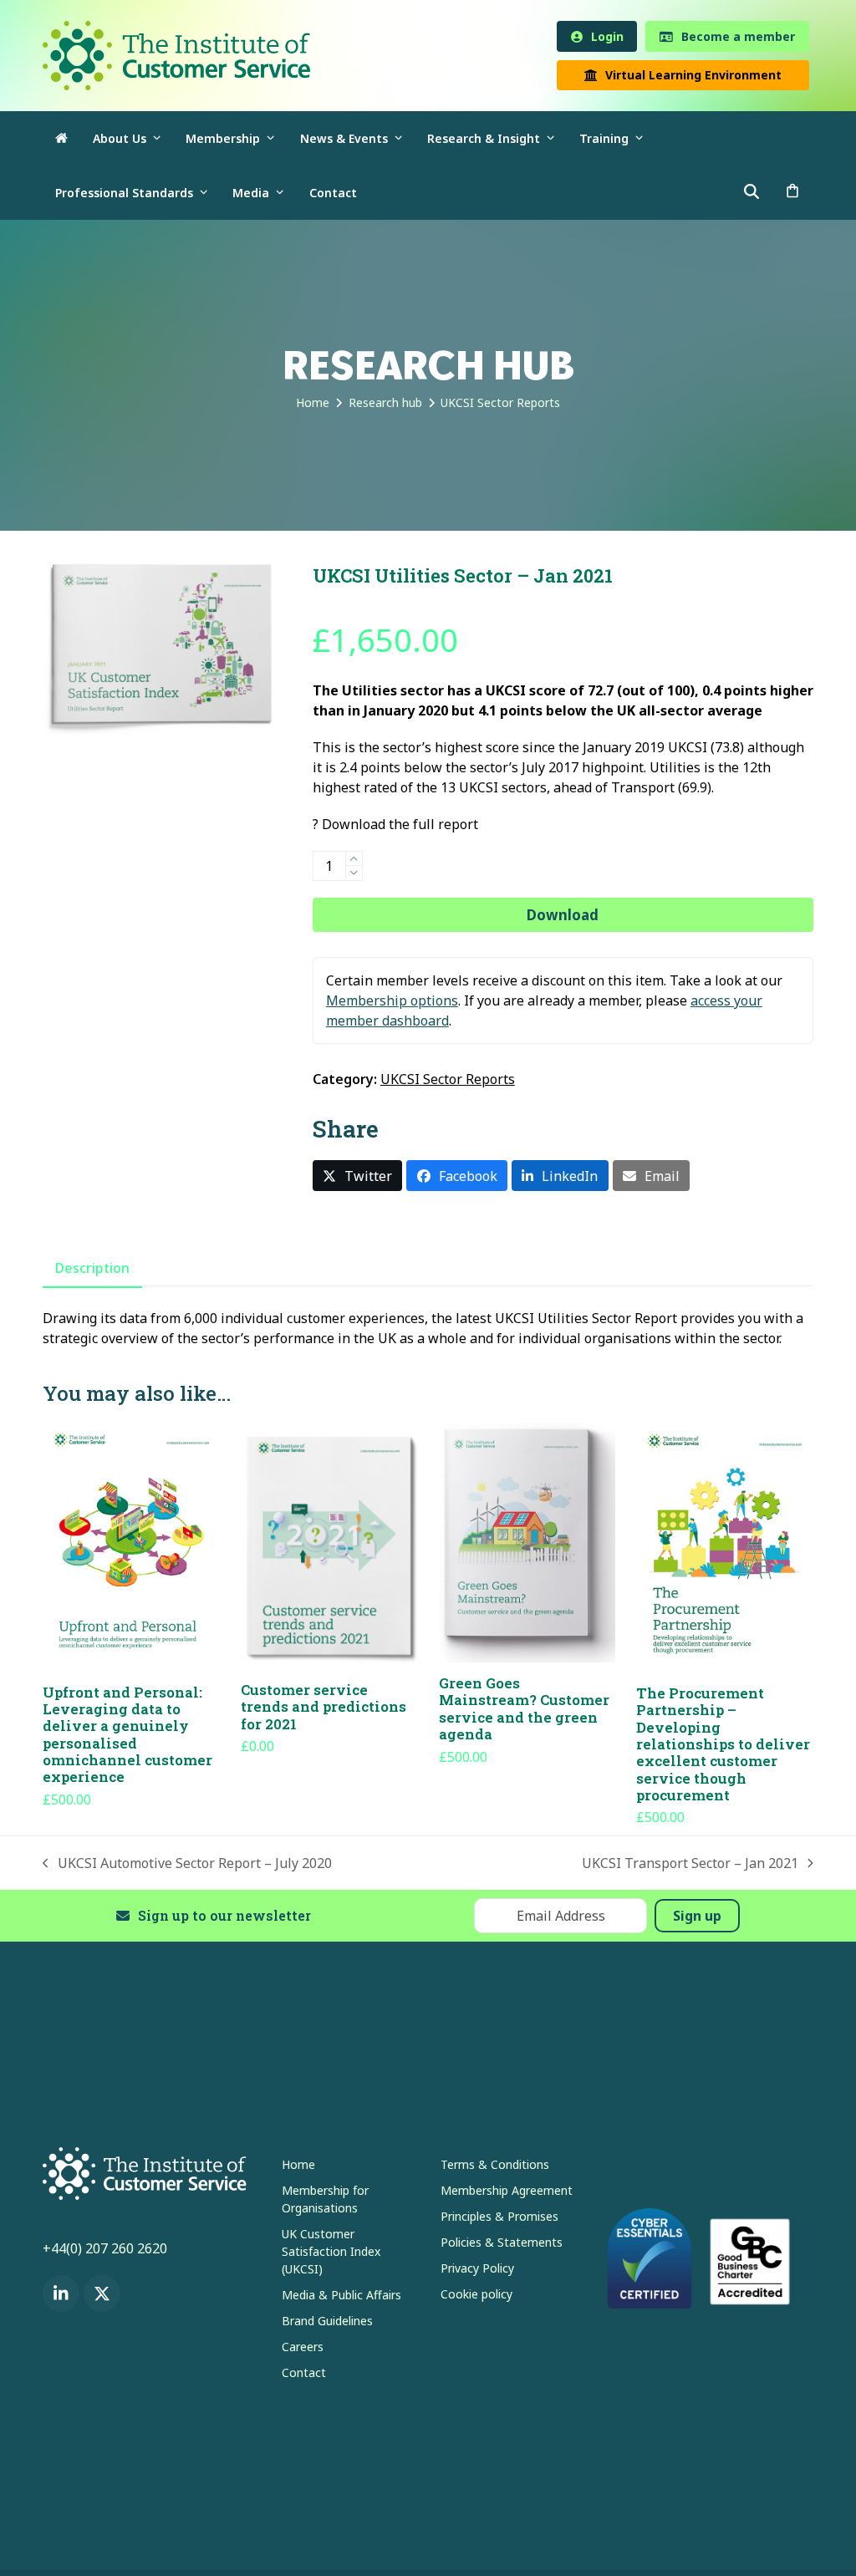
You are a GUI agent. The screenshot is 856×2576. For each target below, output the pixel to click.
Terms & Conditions (495, 2165)
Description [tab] (92, 1269)
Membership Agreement (507, 2191)
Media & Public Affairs (341, 2296)
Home (298, 2165)
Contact (304, 2373)
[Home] (61, 139)
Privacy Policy (477, 2269)
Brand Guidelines (327, 2321)
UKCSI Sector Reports (448, 1081)
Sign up (697, 1917)
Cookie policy (476, 2295)
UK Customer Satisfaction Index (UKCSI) (331, 2252)
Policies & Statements (502, 2243)
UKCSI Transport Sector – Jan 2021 (690, 1864)
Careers (303, 2347)
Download (563, 916)
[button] (792, 193)
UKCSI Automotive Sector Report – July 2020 (187, 1864)
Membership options (392, 1002)
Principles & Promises (499, 2217)
